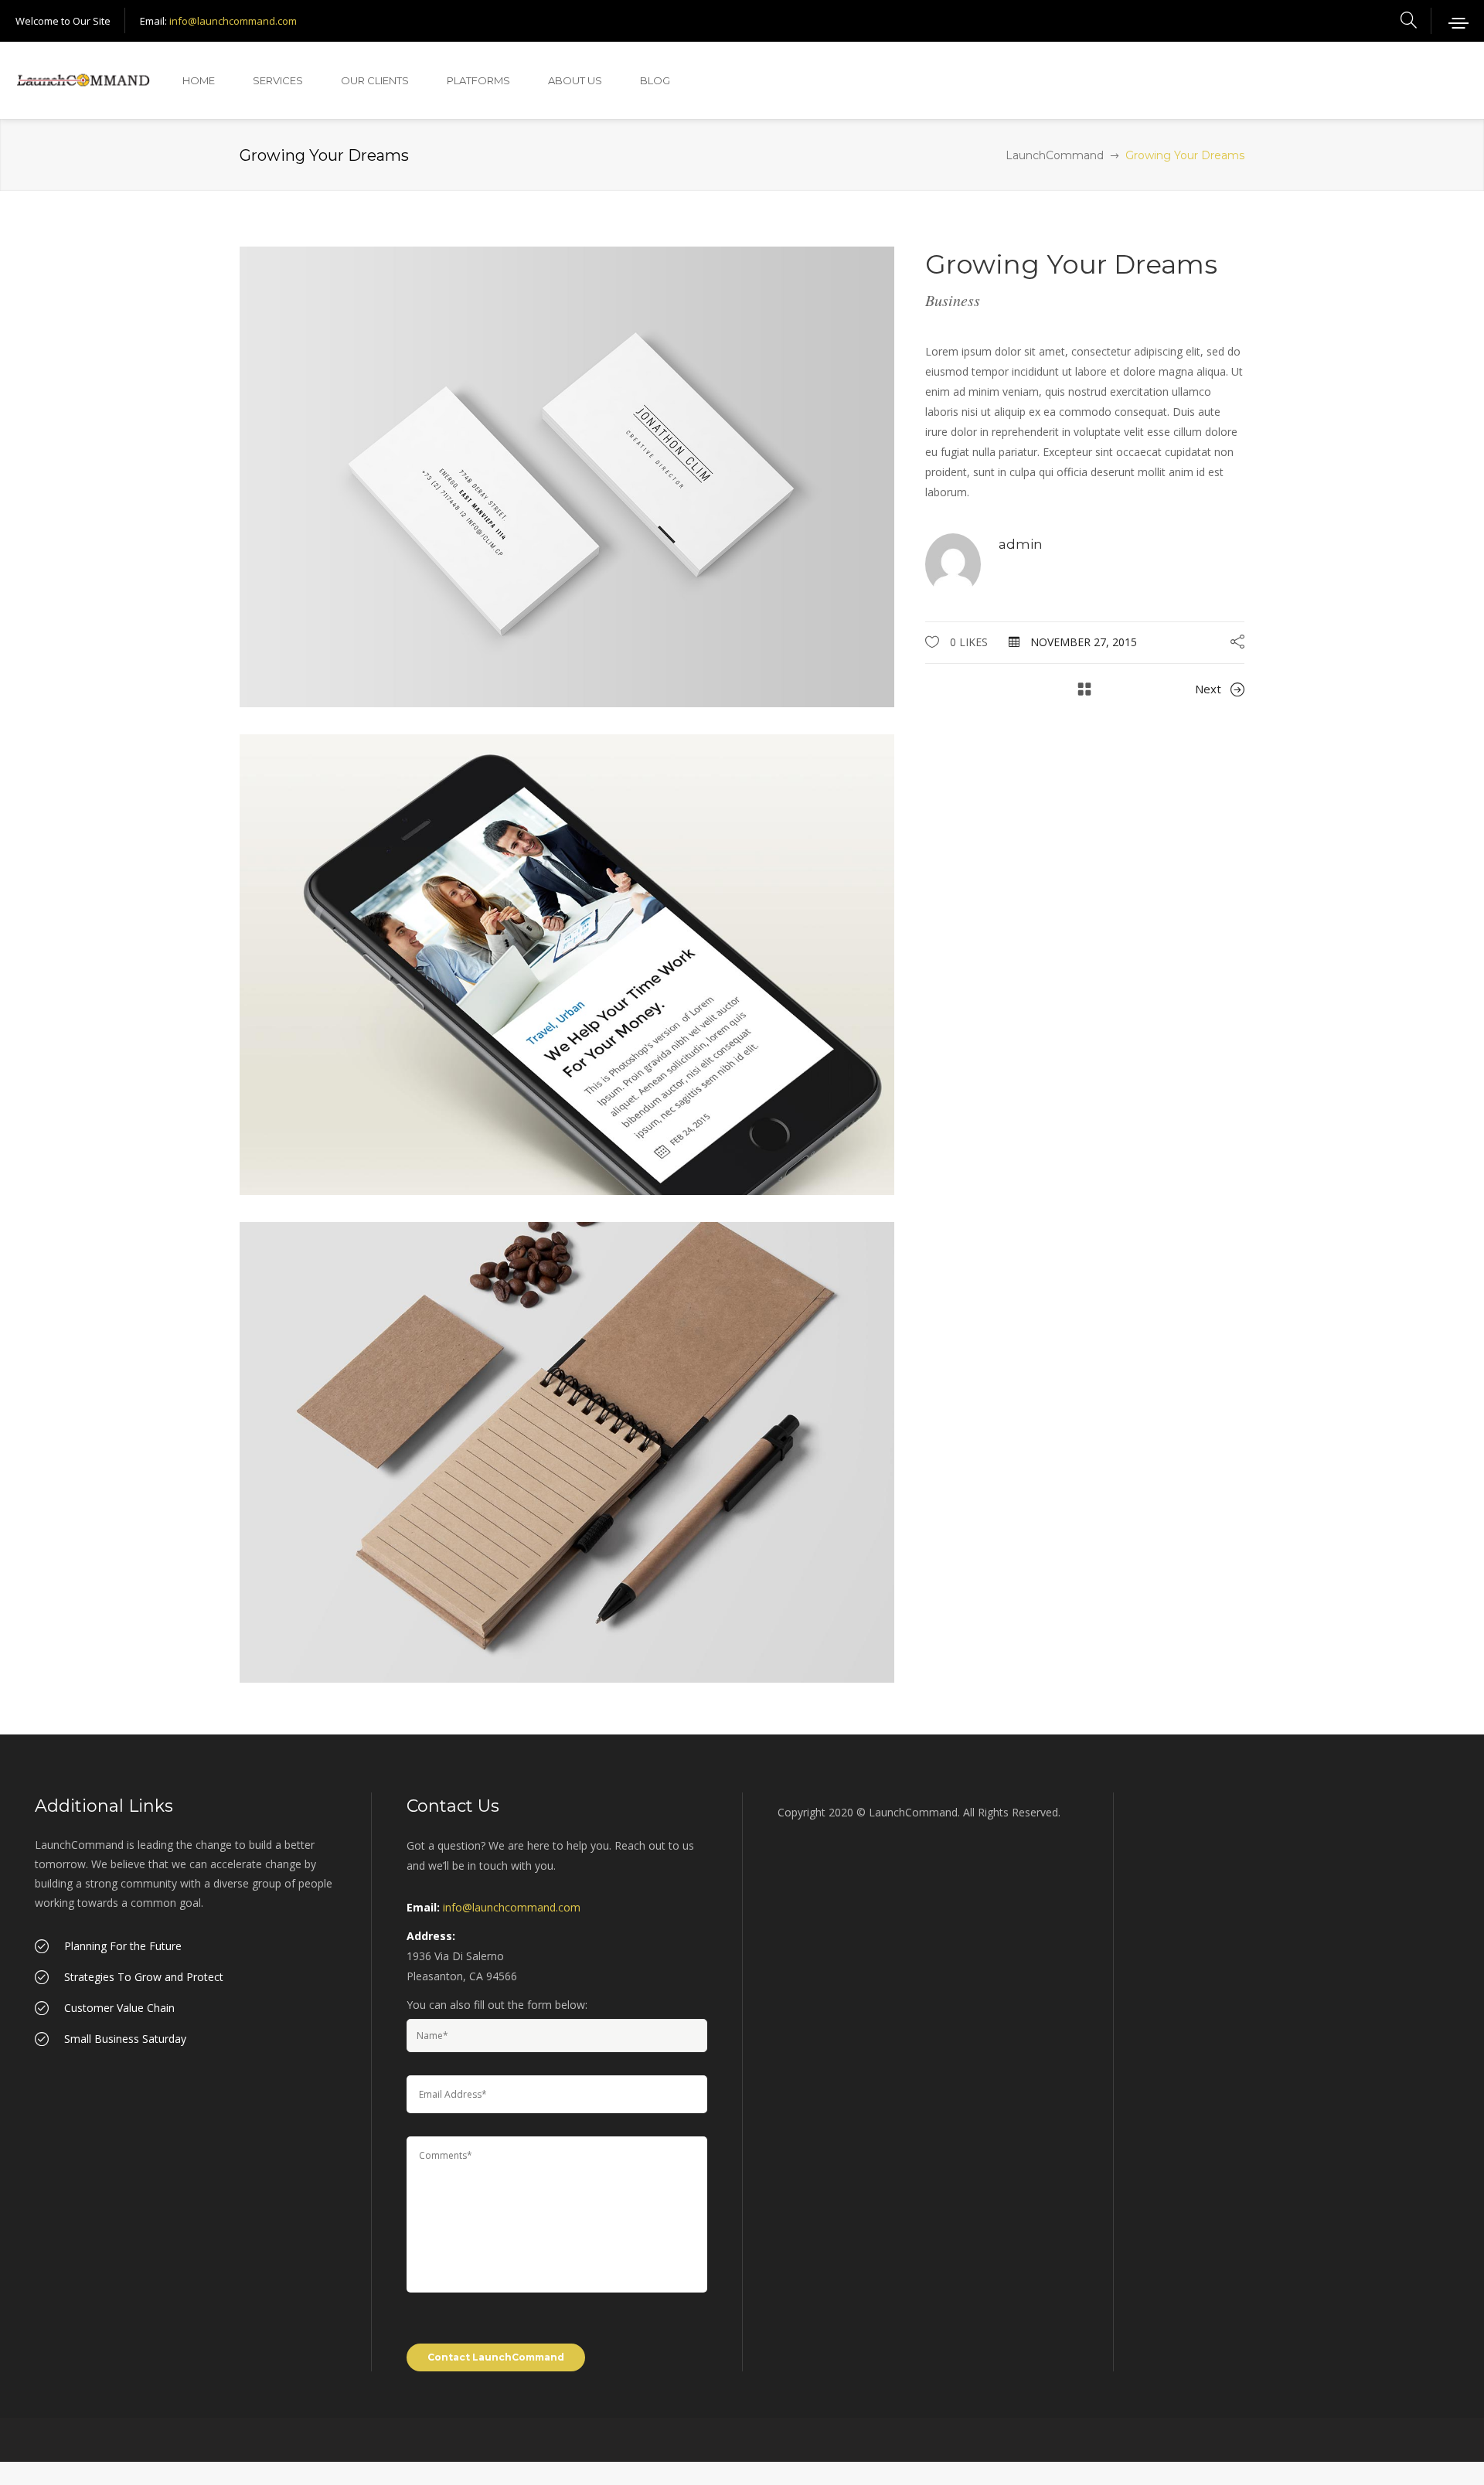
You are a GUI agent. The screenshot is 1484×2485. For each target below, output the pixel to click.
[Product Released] (567, 476)
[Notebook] (567, 963)
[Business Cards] (567, 1450)
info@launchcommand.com (233, 21)
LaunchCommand (1055, 155)
